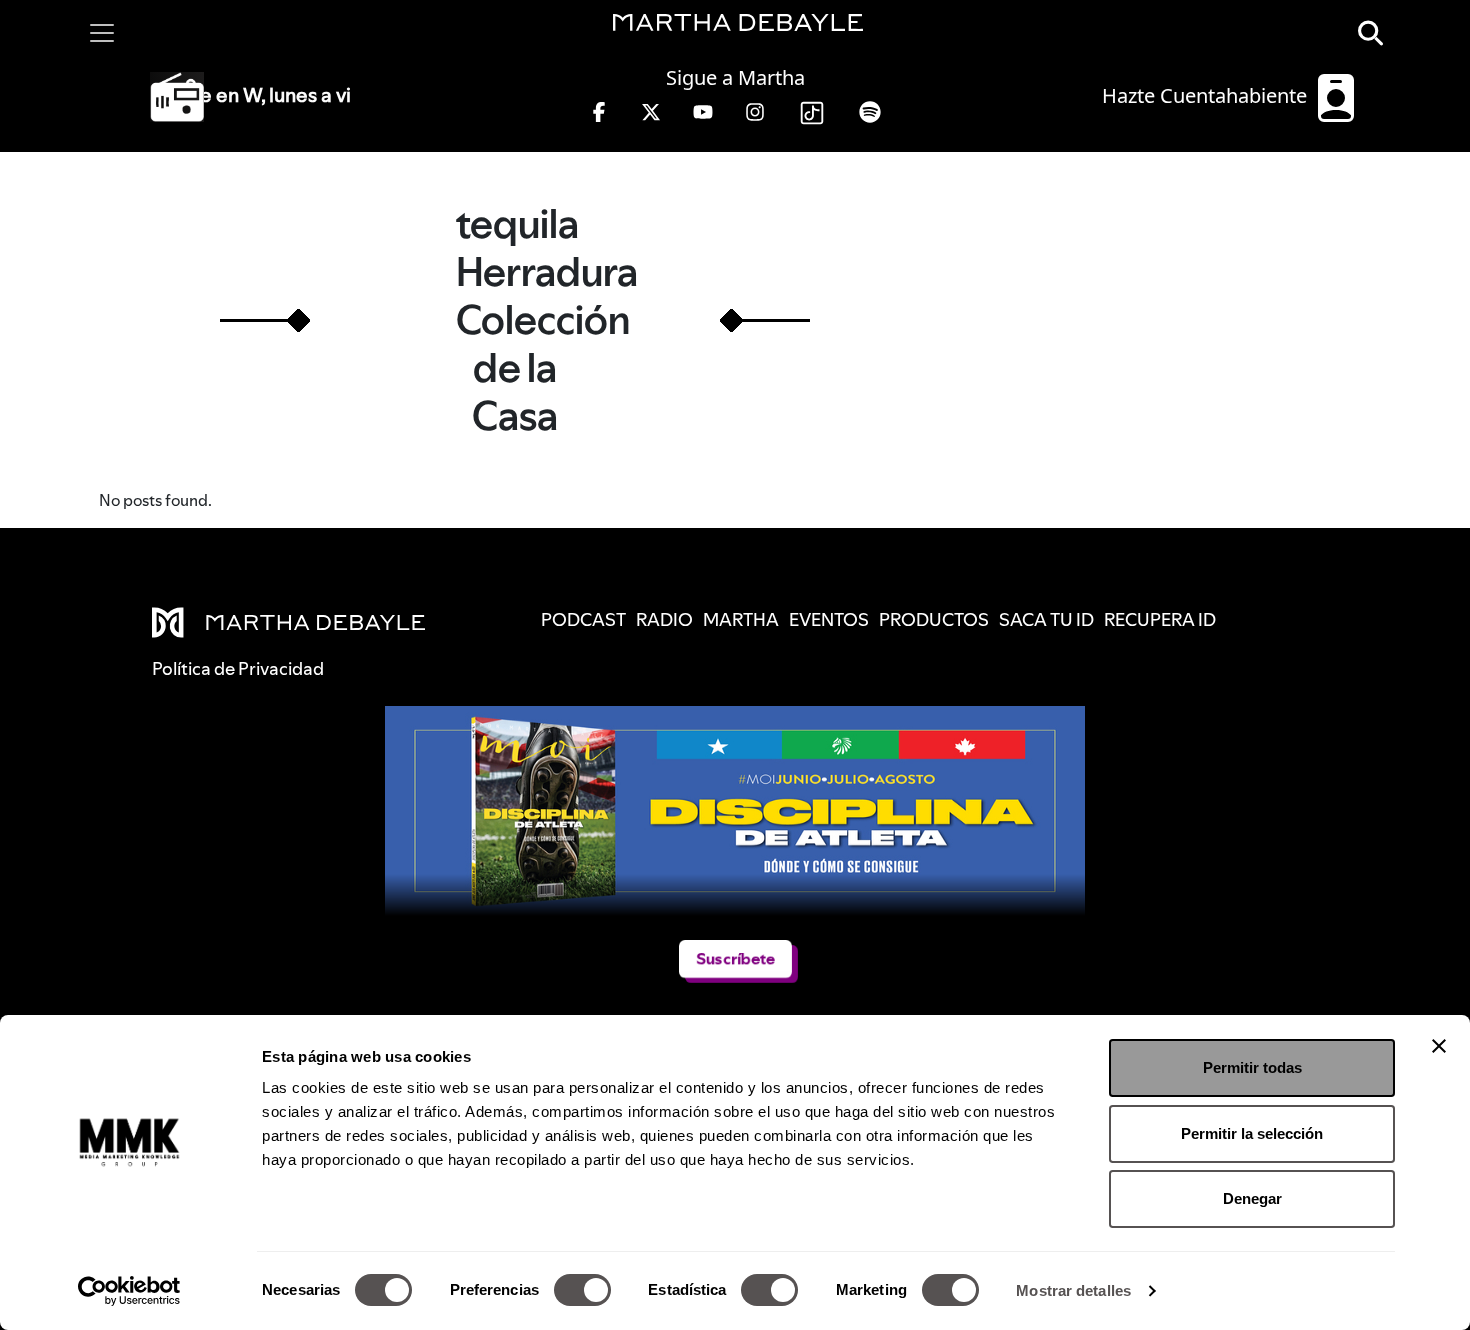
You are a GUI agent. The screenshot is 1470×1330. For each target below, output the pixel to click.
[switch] (582, 1290)
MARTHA (741, 619)
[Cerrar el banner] (1439, 1046)
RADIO (664, 619)
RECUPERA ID (1160, 619)
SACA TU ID (1046, 619)
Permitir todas (1252, 1067)
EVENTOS (829, 619)
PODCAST (583, 619)
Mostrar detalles (1073, 1290)
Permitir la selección (1252, 1133)
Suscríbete (735, 958)
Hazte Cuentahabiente (1207, 95)
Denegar (1252, 1198)
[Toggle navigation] (102, 33)
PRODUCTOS (934, 619)
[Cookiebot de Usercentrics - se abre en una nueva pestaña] (129, 1291)
